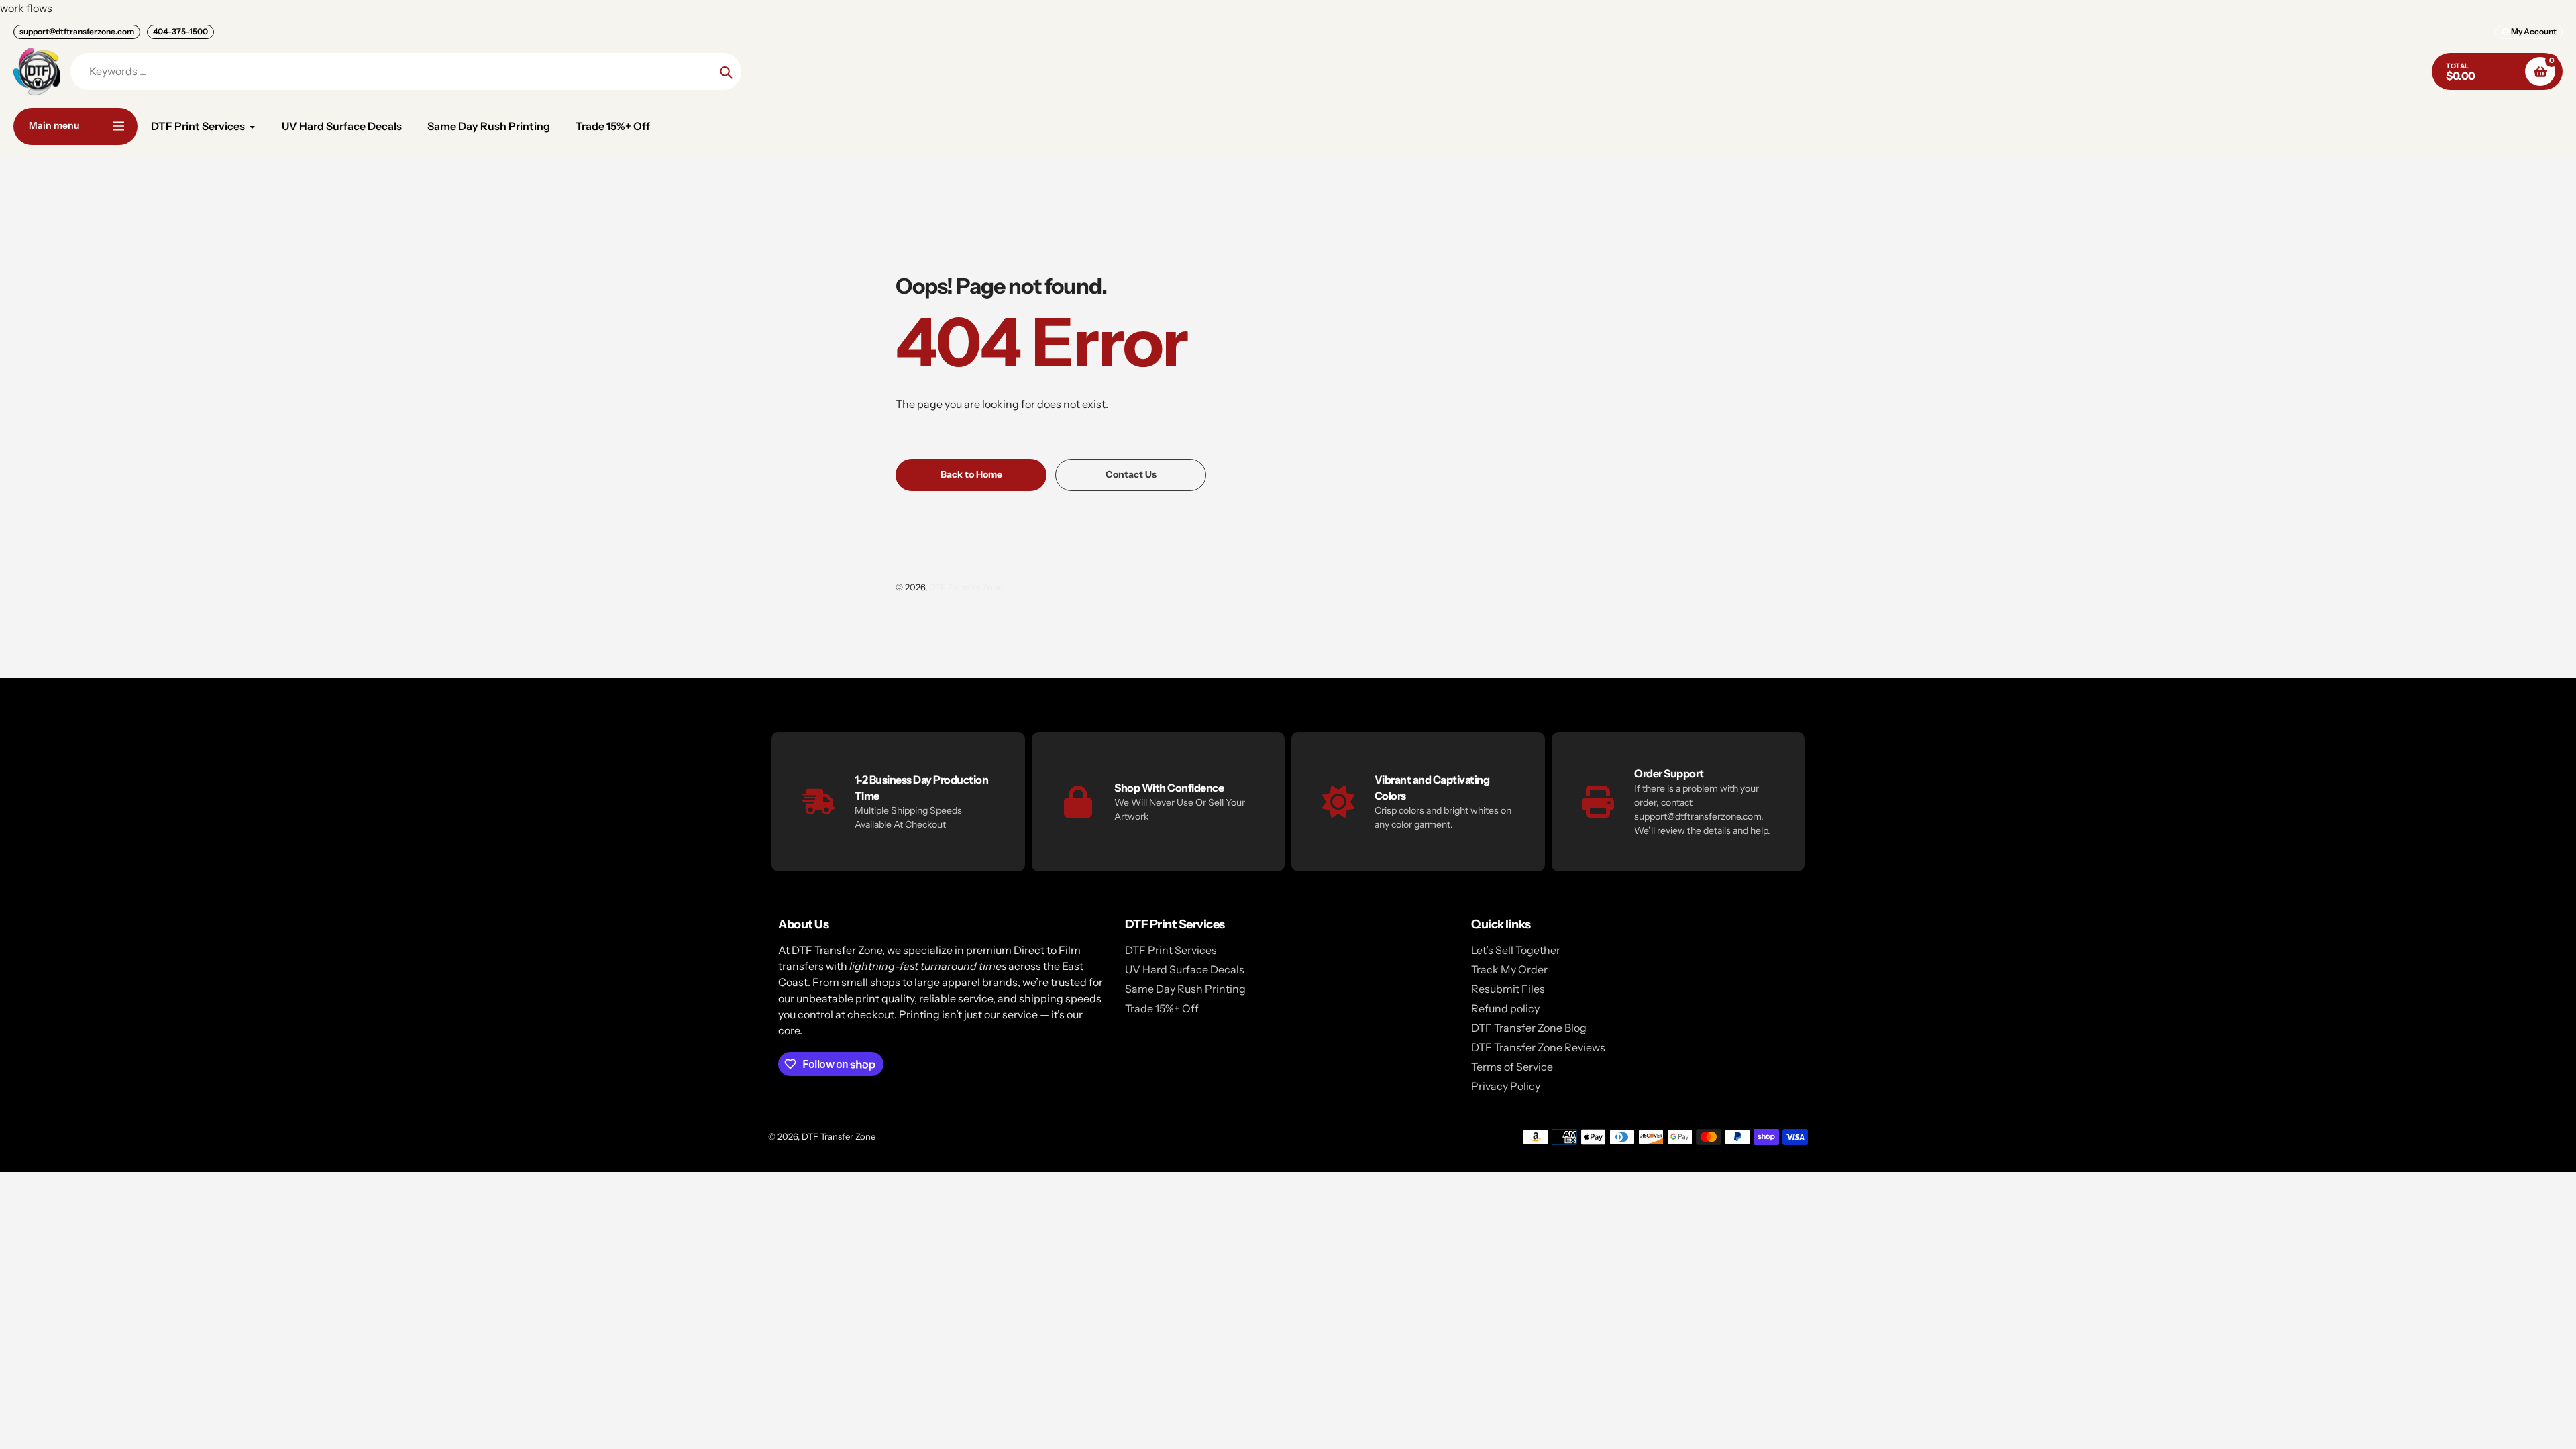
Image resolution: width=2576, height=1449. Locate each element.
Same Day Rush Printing (1185, 989)
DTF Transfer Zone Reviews (1538, 1047)
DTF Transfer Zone (966, 587)
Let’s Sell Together (1516, 950)
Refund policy (1505, 1008)
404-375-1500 (180, 31)
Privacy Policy (1506, 1086)
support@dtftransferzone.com (77, 31)
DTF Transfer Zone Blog (1529, 1028)
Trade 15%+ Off (1162, 1008)
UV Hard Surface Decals (1185, 969)
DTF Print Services (1171, 950)
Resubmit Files (1508, 989)
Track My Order (1509, 969)
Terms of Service (1512, 1067)
